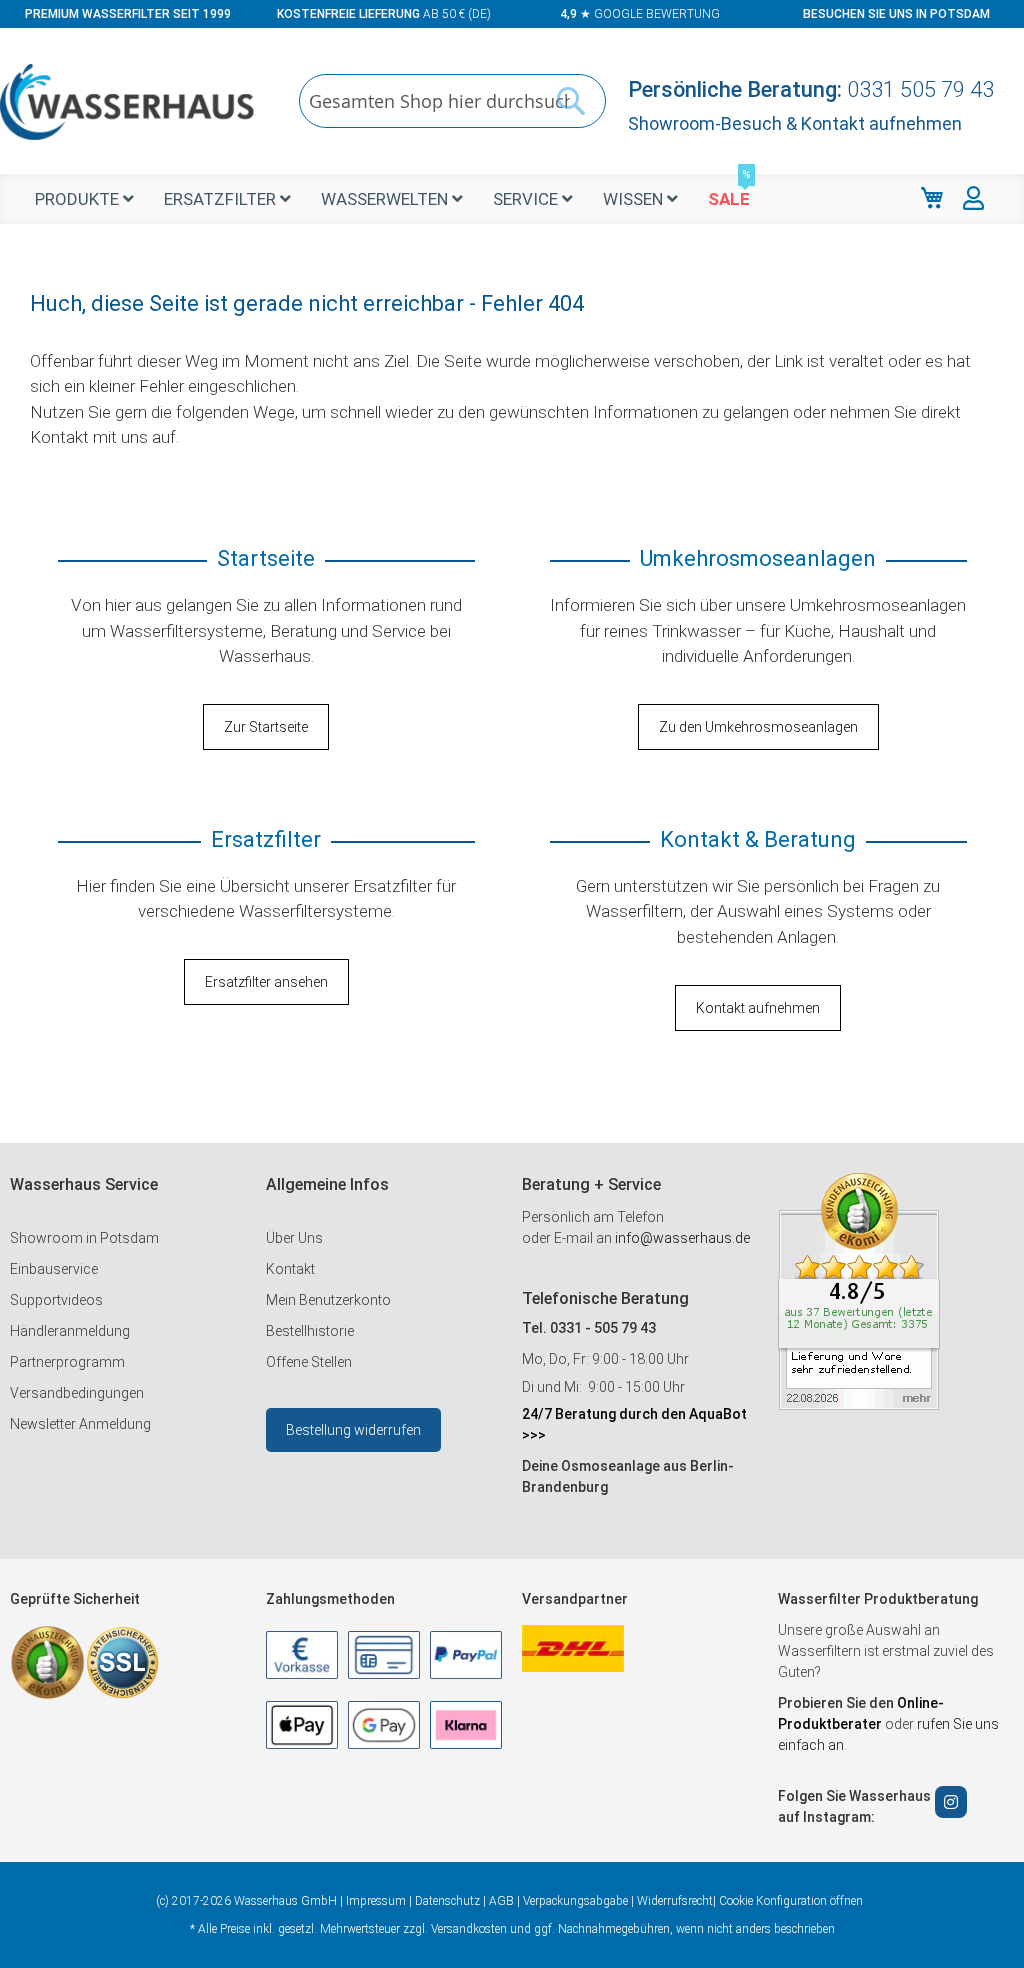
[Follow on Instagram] (951, 1802)
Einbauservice (54, 1269)
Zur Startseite (266, 727)
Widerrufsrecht (675, 1901)
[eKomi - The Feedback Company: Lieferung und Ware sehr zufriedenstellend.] (859, 1405)
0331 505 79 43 (920, 89)
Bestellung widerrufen (353, 1430)
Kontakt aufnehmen (758, 1008)
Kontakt (290, 1269)
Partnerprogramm (67, 1362)
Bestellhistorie (310, 1331)
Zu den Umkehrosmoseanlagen (758, 727)
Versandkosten (469, 1929)
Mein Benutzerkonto (328, 1300)
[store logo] (127, 102)
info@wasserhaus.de (682, 1238)
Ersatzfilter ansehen (266, 982)
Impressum (376, 1901)
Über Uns (294, 1238)
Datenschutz (447, 1901)
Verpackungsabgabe (575, 1901)
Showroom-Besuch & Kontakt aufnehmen (795, 123)
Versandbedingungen (77, 1393)
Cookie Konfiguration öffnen (791, 1901)
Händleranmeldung (70, 1331)
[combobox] (452, 101)
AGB (501, 1901)
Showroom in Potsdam (84, 1238)
